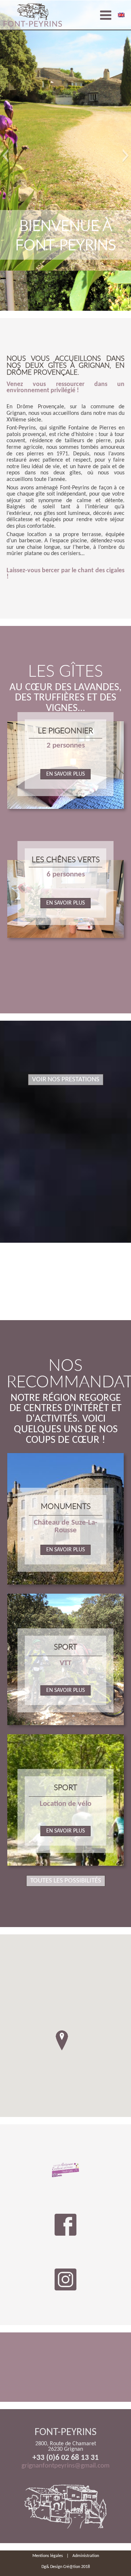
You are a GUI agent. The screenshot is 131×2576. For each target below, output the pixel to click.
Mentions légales (48, 2556)
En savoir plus (65, 774)
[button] (5, 156)
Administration (86, 2556)
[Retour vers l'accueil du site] (33, 15)
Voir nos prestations (66, 1080)
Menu (106, 15)
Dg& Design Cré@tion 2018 (66, 2567)
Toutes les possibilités (66, 1881)
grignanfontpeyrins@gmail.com (65, 2466)
